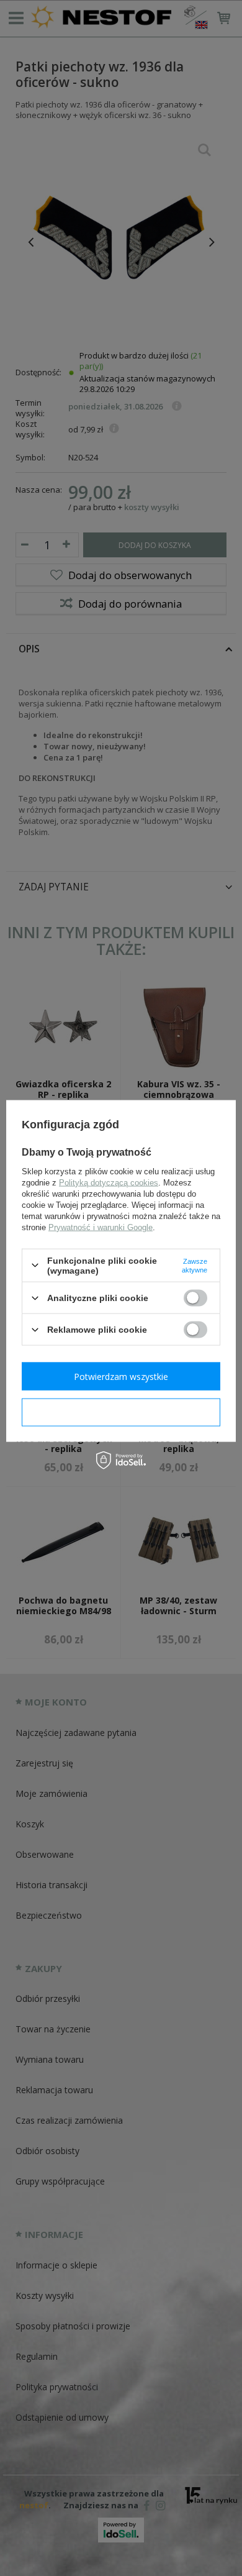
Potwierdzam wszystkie (121, 1376)
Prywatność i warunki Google (101, 1227)
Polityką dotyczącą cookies (109, 1182)
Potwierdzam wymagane (121, 1412)
